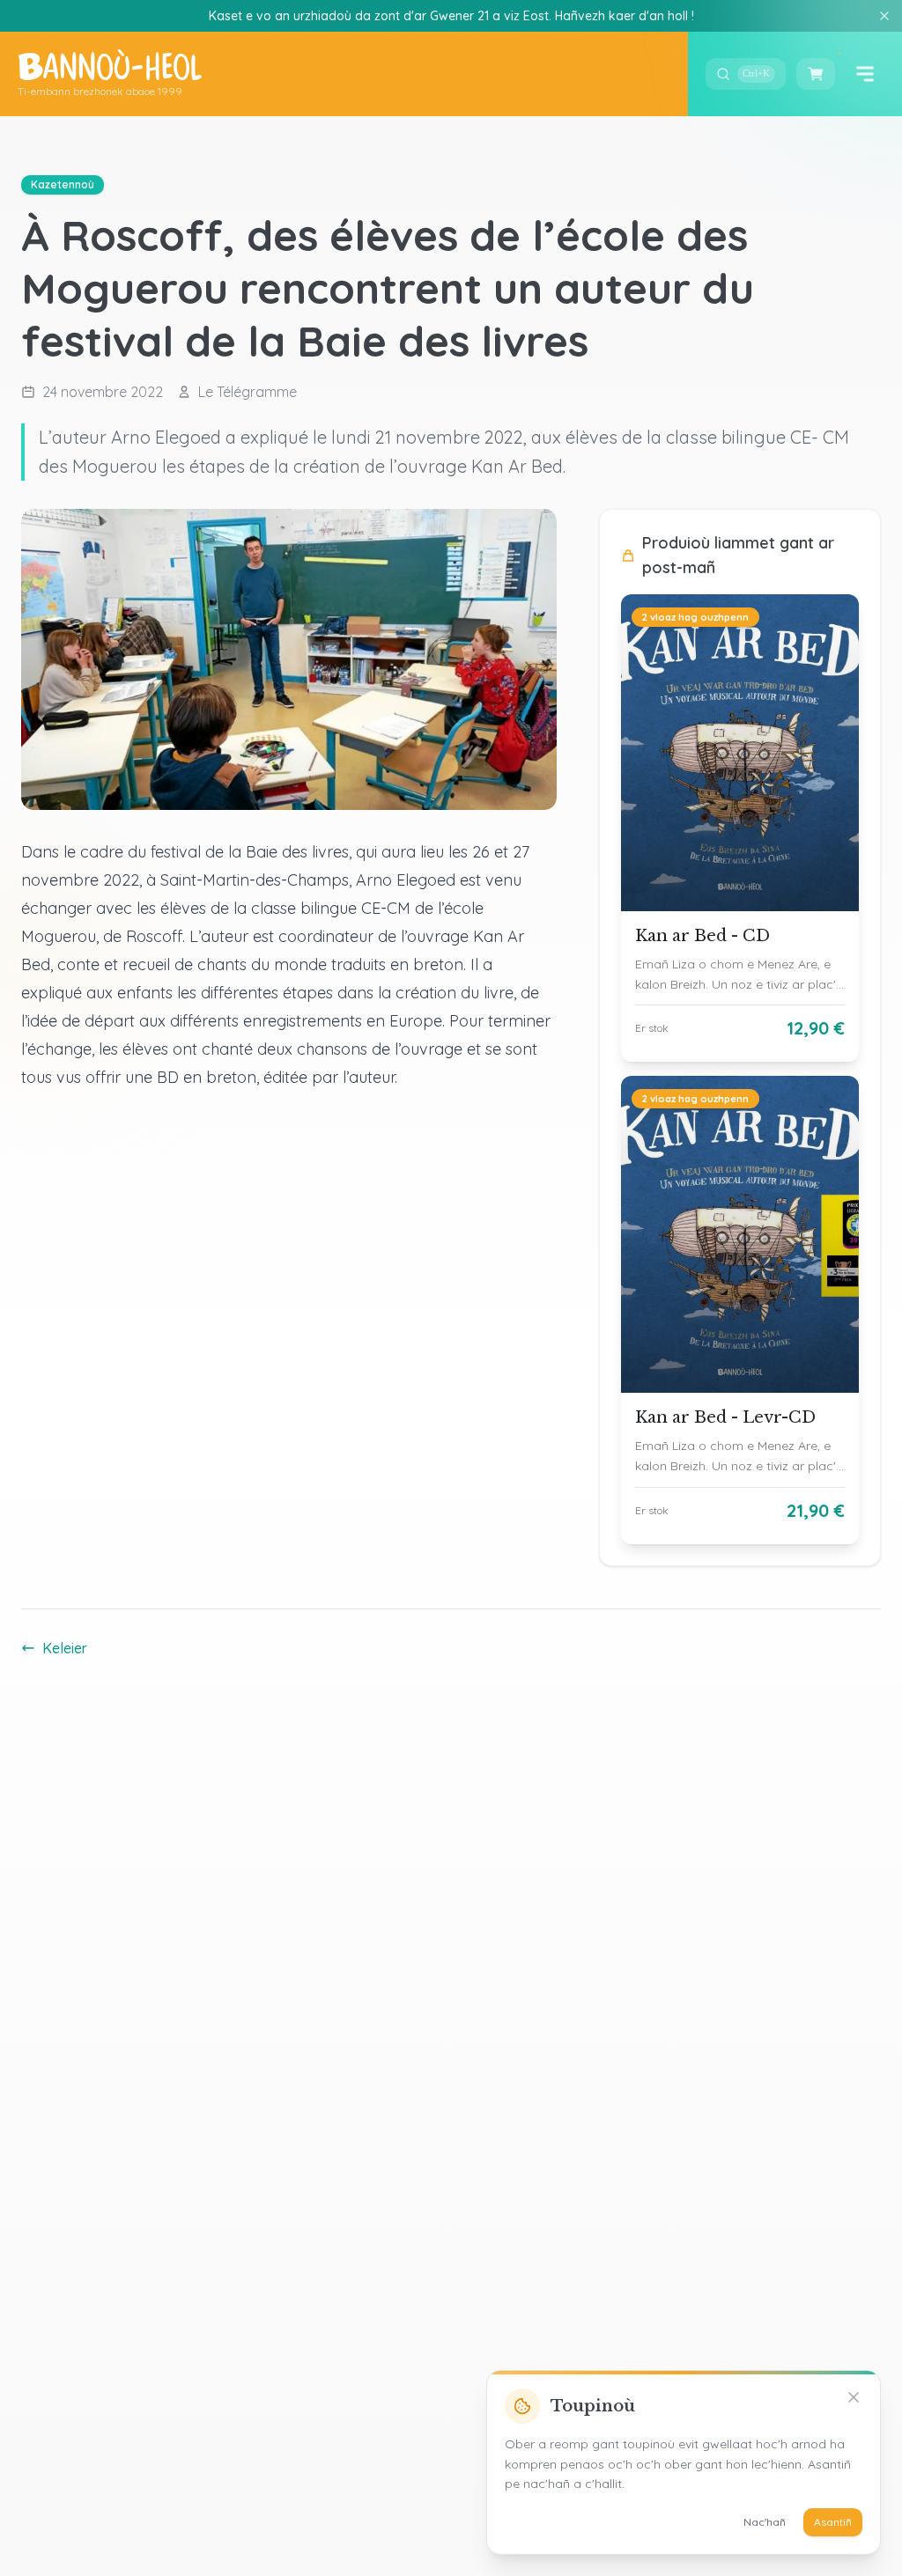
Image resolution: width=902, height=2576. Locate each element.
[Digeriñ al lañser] (865, 74)
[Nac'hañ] (854, 2397)
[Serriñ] (884, 16)
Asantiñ (833, 2522)
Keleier (65, 1648)
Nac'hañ (765, 2522)
